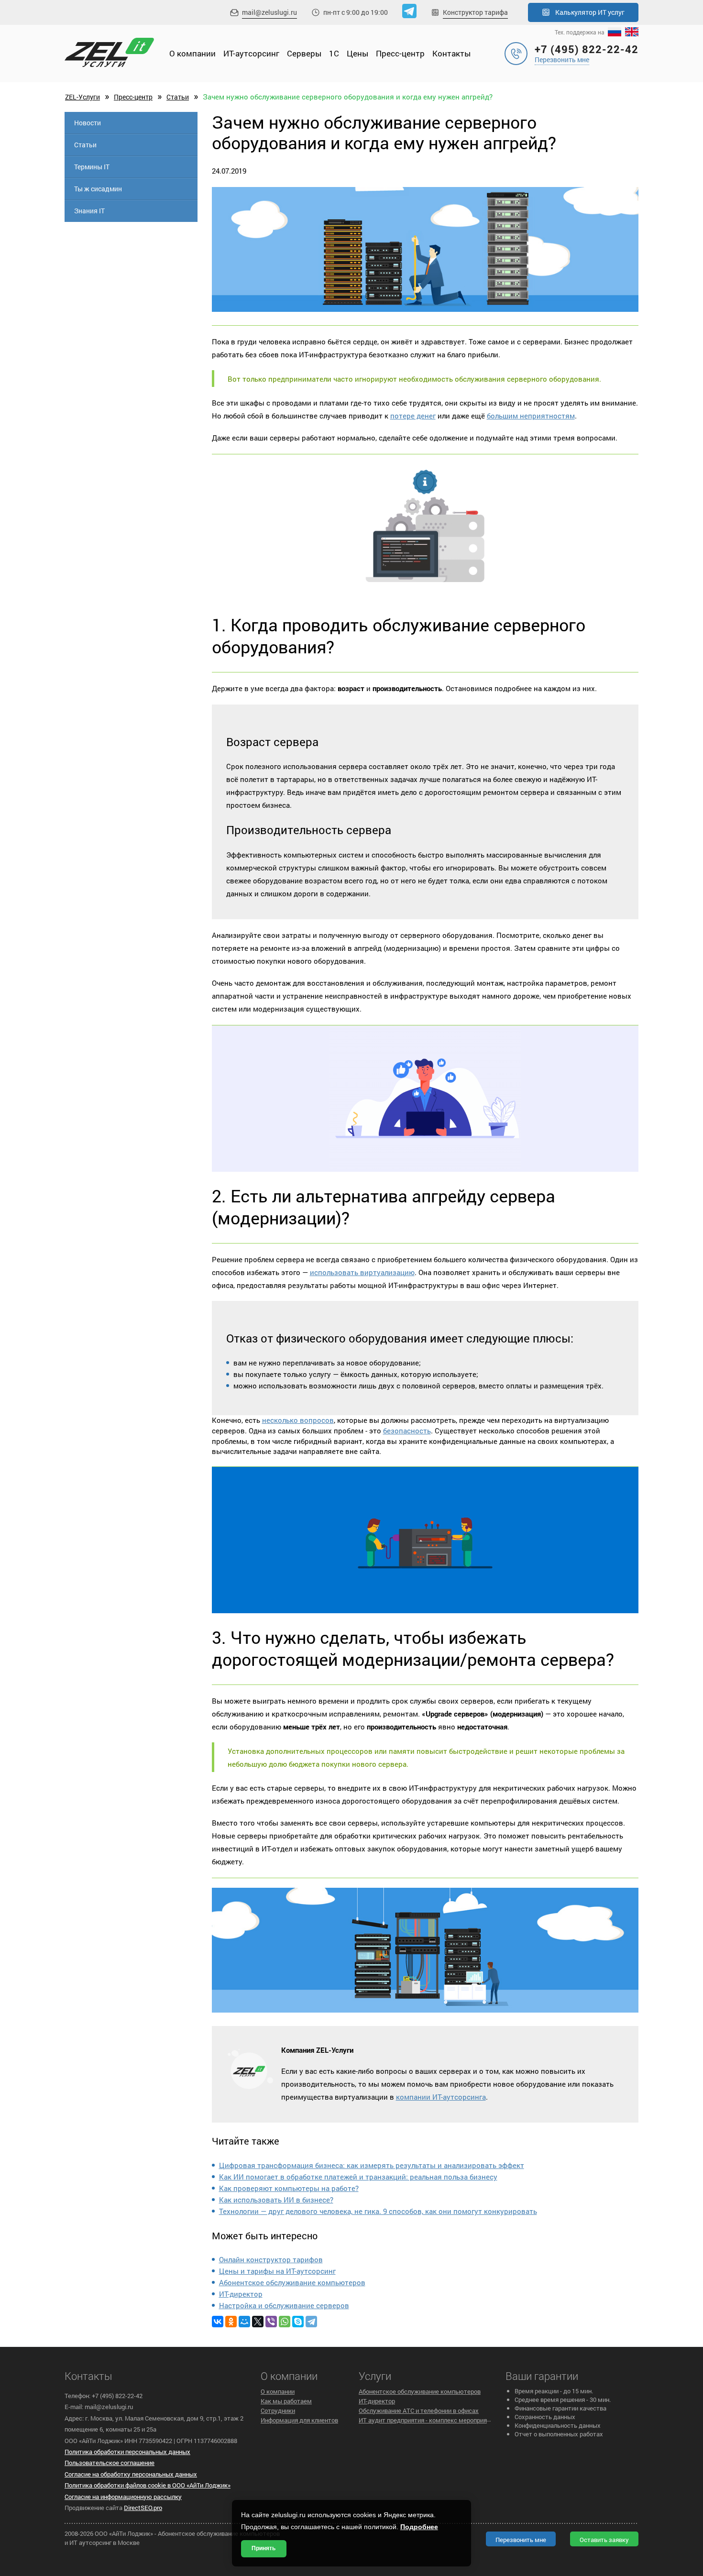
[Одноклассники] (231, 2322)
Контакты (451, 53)
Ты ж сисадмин (98, 189)
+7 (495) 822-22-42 (587, 49)
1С (334, 53)
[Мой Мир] (244, 2322)
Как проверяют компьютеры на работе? (289, 2188)
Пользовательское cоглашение (110, 2463)
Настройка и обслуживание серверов (284, 2305)
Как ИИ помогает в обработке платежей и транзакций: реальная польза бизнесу (358, 2177)
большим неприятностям (531, 416)
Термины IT (92, 167)
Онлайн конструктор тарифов (271, 2259)
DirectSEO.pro (143, 2508)
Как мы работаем (286, 2401)
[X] (258, 2322)
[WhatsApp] (285, 2322)
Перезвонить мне (562, 60)
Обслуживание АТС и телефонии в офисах (419, 2411)
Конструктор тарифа (475, 12)
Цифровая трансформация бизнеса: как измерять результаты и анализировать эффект (372, 2165)
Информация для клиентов (299, 2420)
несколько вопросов (298, 1420)
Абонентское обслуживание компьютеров (292, 2282)
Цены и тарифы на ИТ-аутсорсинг (277, 2271)
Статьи (178, 97)
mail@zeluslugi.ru (269, 12)
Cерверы (304, 53)
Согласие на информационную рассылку (123, 2497)
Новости (88, 123)
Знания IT (89, 211)
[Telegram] (311, 2322)
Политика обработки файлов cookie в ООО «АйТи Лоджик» (148, 2485)
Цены (357, 53)
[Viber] (271, 2322)
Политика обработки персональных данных (127, 2452)
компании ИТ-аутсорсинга (441, 2097)
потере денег (413, 416)
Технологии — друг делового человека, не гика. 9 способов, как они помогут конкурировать (378, 2211)
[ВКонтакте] (218, 2322)
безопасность (407, 1431)
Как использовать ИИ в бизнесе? (276, 2200)
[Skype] (298, 2322)
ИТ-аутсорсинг (251, 53)
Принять (264, 2548)
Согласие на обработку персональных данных (131, 2474)
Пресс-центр (400, 53)
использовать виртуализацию (362, 1272)
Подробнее (419, 2527)
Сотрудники (278, 2411)
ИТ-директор (241, 2294)
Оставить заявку (604, 2540)
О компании (192, 53)
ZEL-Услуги (82, 97)
